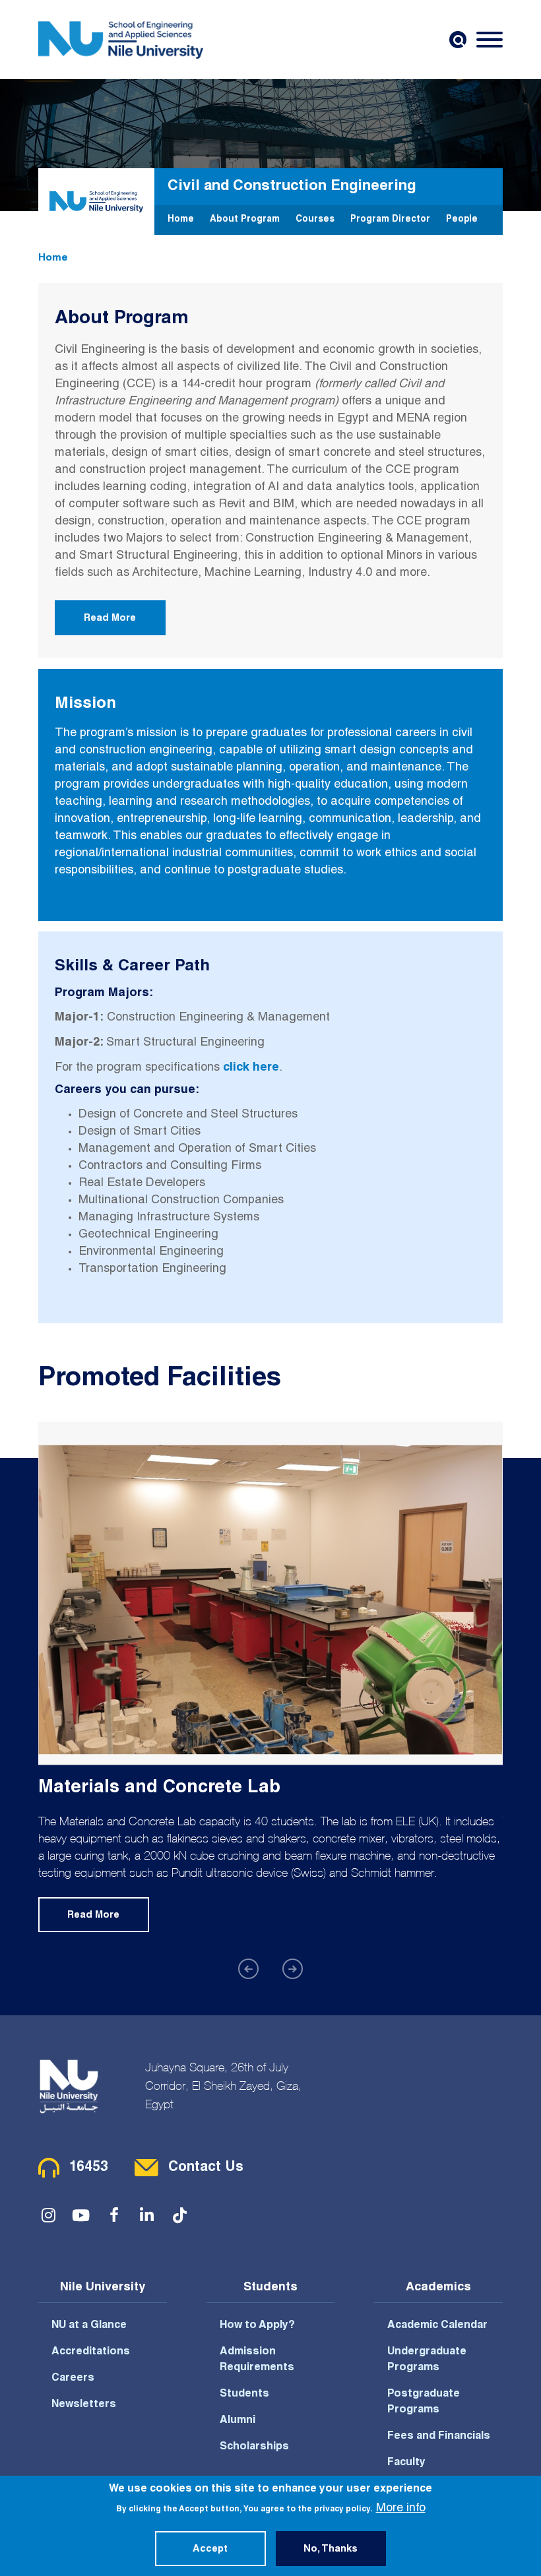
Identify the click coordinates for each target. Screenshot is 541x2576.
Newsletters (84, 2405)
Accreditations (91, 2352)
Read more (93, 1916)
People (462, 220)
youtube (81, 2215)
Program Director (390, 220)
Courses (315, 220)
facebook (114, 2215)
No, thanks (331, 2550)
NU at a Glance (89, 2326)
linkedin (147, 2215)
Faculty (406, 2463)
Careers (73, 2379)
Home (181, 220)
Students (244, 2395)
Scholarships (254, 2447)
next (293, 1969)
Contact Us (206, 2168)
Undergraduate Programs (427, 2360)
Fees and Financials (439, 2437)
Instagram (48, 2215)
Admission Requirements (257, 2360)
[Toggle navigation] (490, 40)
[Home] (121, 40)
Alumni (238, 2421)
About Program (245, 220)
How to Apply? (257, 2326)
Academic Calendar (437, 2326)
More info (401, 2509)
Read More (110, 619)
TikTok (180, 2215)
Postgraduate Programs (424, 2403)
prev (248, 1969)
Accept (210, 2550)
